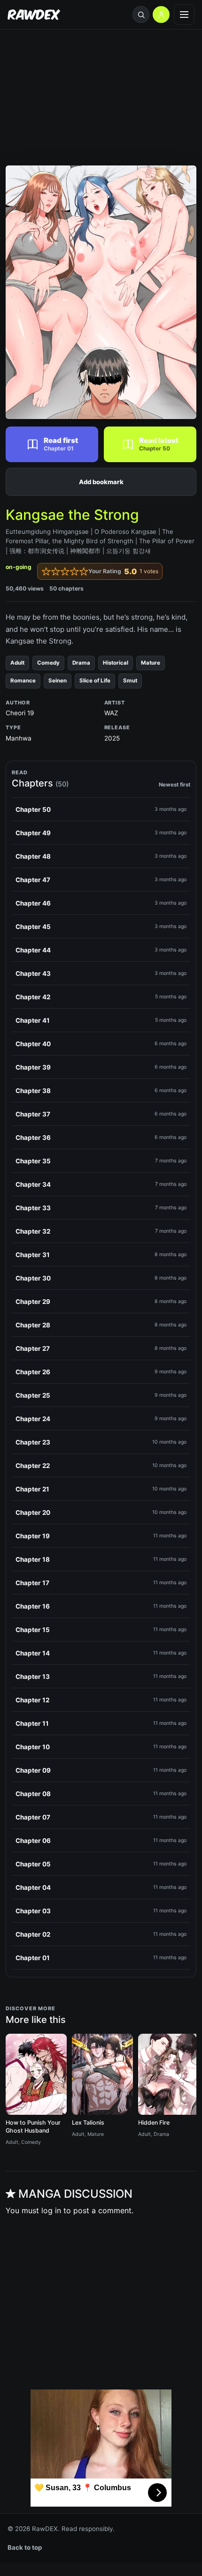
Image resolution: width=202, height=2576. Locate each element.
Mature (151, 663)
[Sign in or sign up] (161, 15)
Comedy (48, 663)
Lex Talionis (88, 2123)
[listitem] (101, 809)
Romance (23, 681)
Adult (17, 663)
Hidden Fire (154, 2123)
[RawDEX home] (34, 15)
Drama (81, 663)
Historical (116, 663)
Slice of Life (95, 681)
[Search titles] (141, 15)
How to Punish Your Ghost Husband (33, 2127)
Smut (130, 681)
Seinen (58, 681)
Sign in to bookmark (101, 482)
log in (51, 2210)
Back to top (25, 2547)
